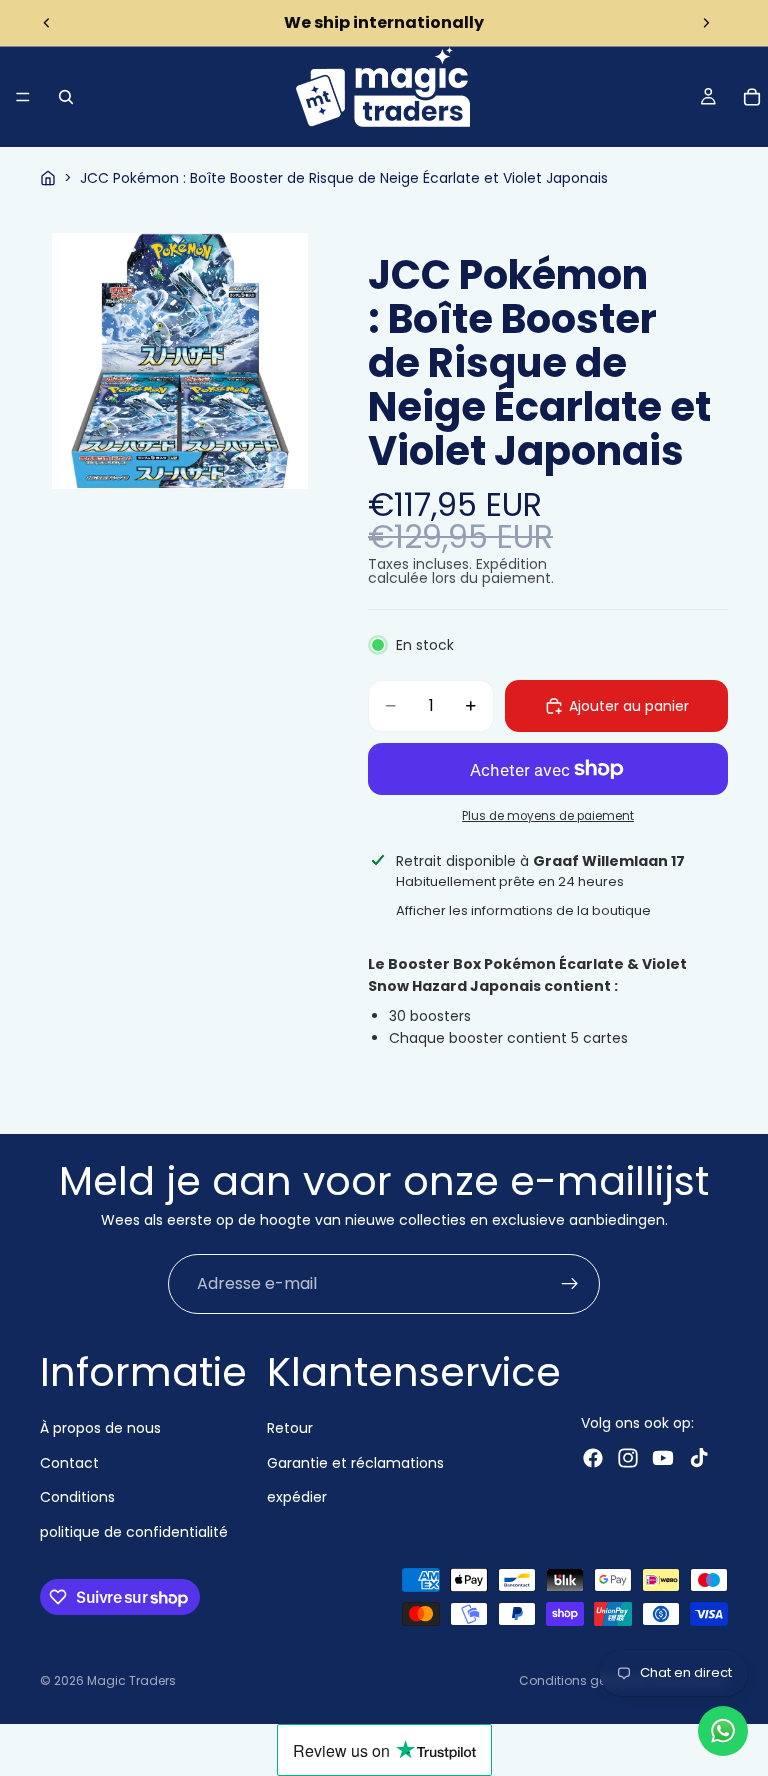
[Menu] (23, 97)
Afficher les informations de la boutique (523, 910)
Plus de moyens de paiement (548, 816)
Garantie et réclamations (355, 1463)
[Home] (48, 178)
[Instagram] (628, 1458)
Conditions (77, 1497)
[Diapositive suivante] (706, 23)
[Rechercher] (66, 97)
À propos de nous (100, 1428)
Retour (290, 1428)
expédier (297, 1497)
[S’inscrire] (570, 1284)
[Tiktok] (699, 1458)
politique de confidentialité (134, 1531)
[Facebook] (593, 1458)
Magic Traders (131, 1680)
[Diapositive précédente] (47, 23)
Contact (69, 1463)
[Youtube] (663, 1458)
